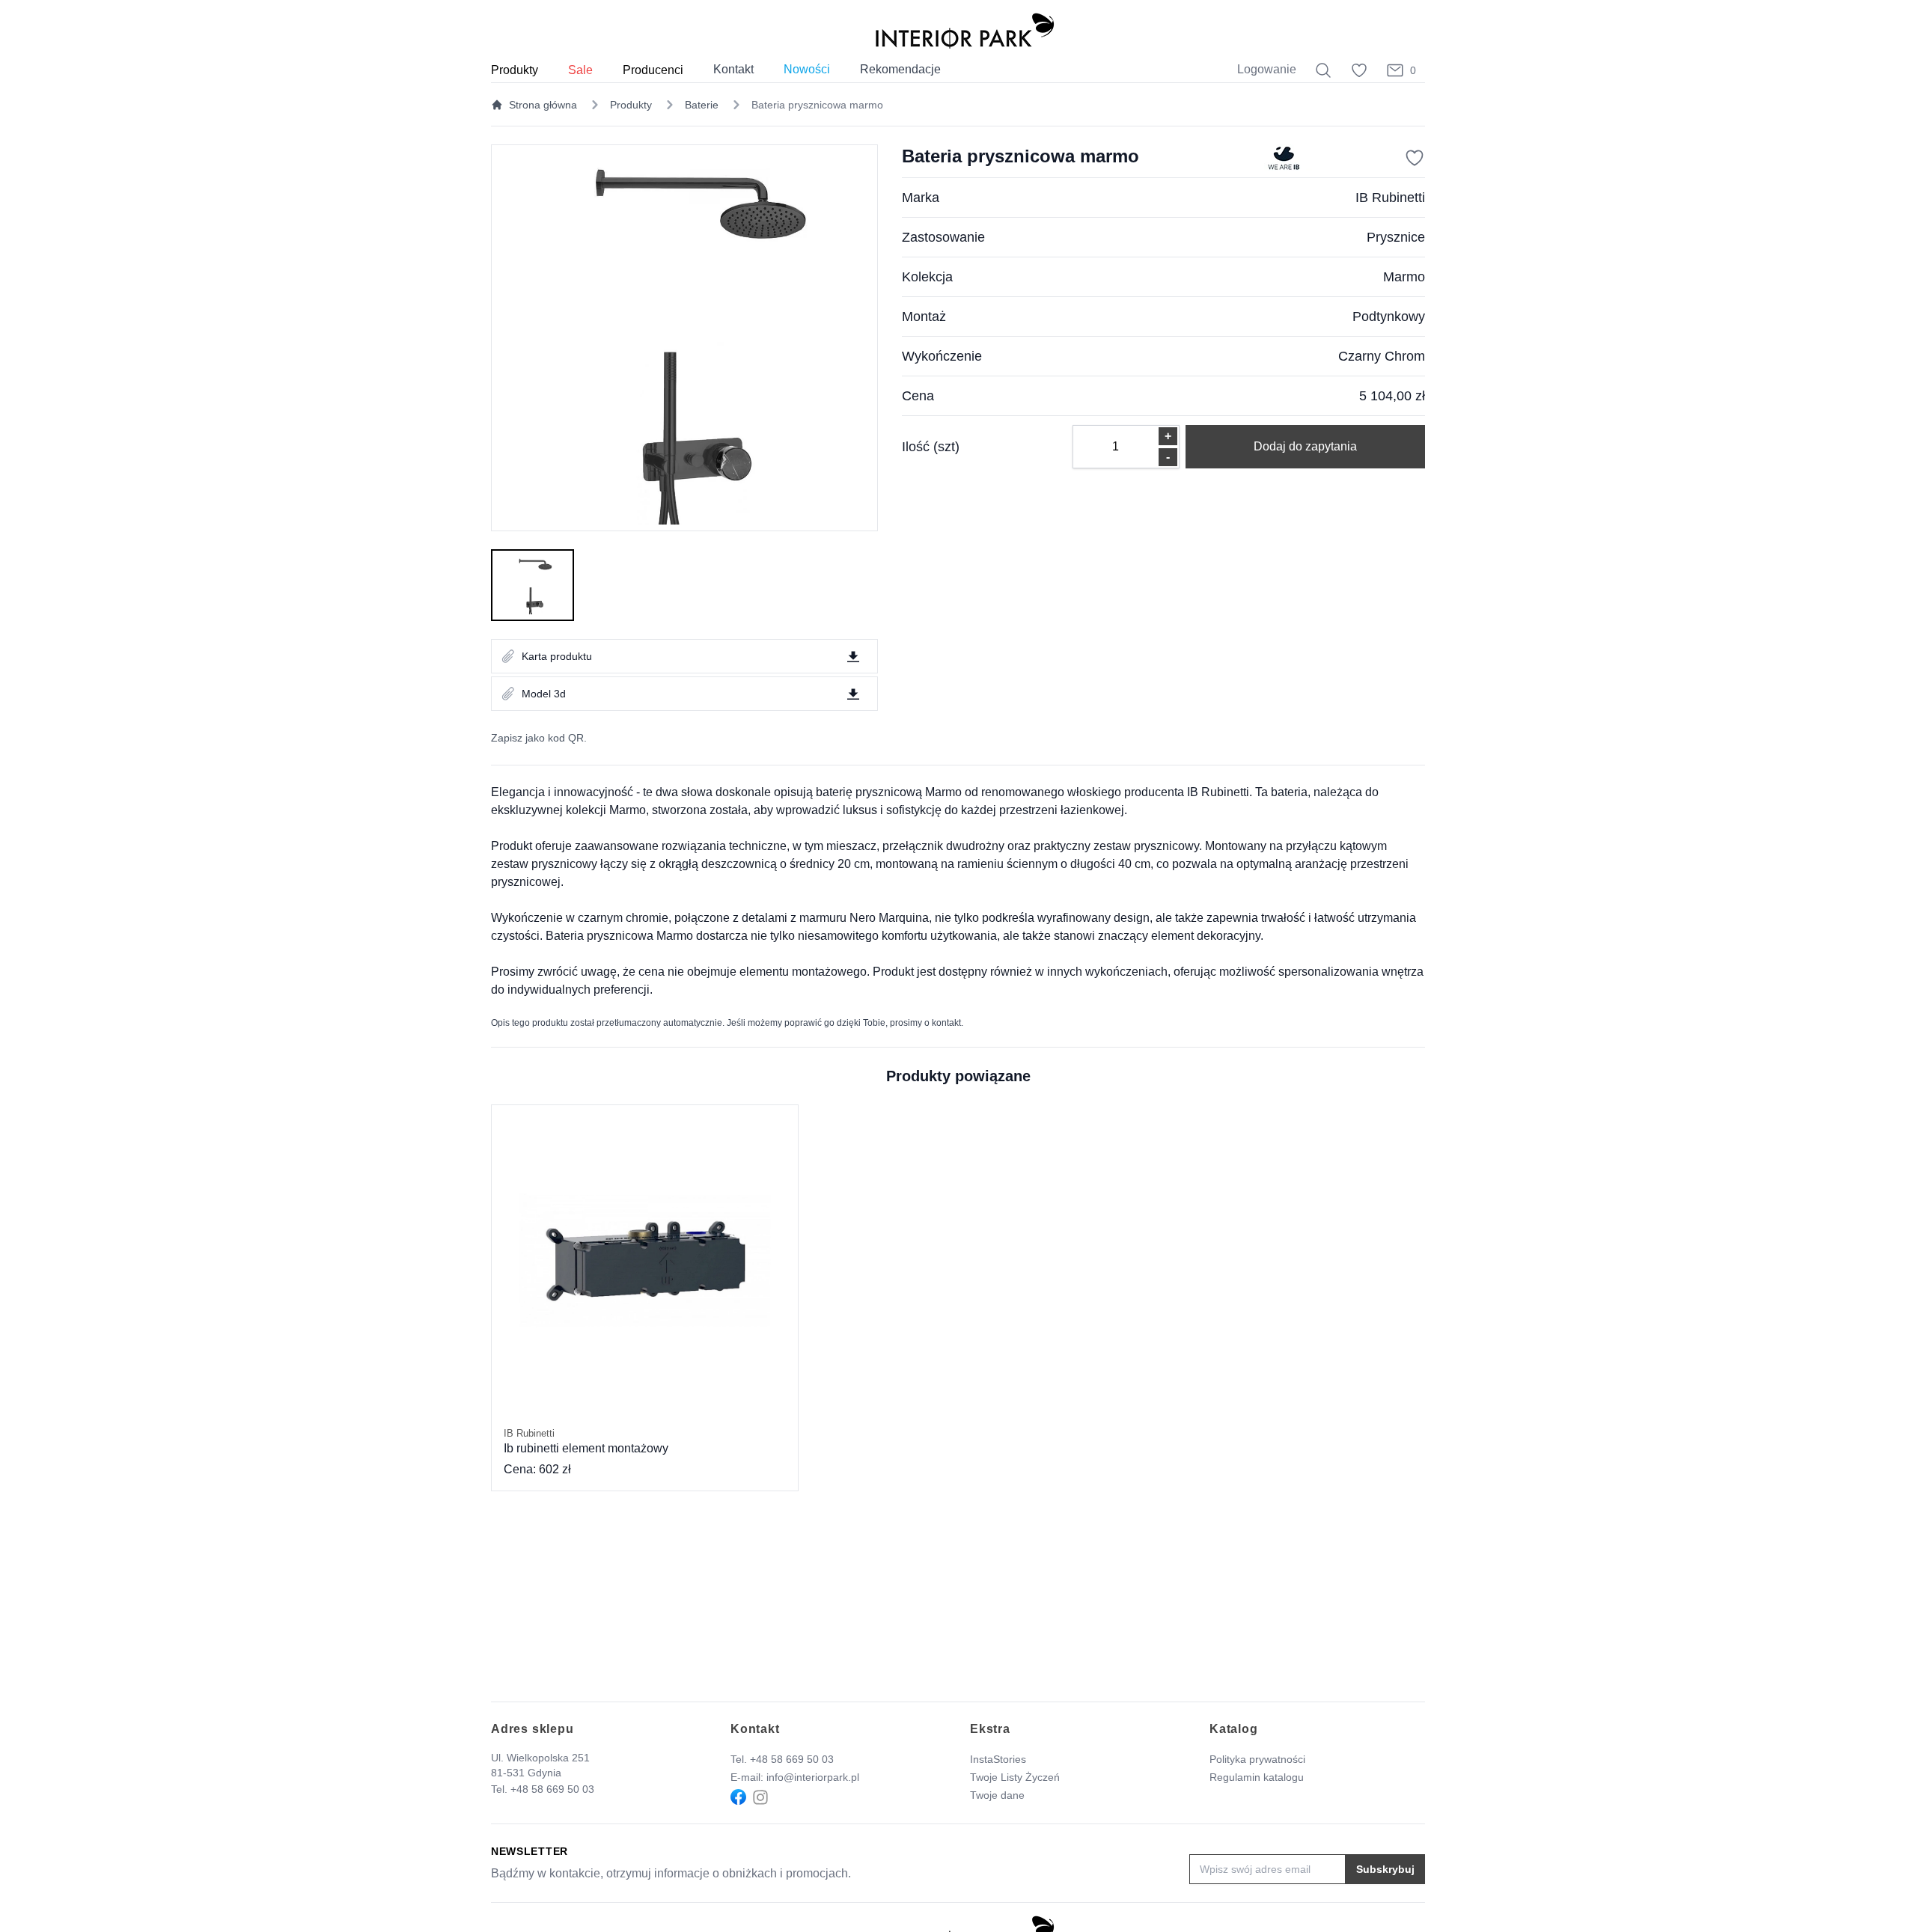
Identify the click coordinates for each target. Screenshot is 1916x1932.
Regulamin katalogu (1257, 1777)
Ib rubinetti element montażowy (586, 1441)
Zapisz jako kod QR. (539, 738)
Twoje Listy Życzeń (1015, 1777)
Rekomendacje (900, 69)
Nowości (807, 69)
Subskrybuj (1385, 1869)
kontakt (946, 1023)
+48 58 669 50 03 (552, 1789)
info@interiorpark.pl (813, 1777)
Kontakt (733, 69)
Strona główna (543, 105)
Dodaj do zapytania (1305, 446)
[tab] (533, 585)
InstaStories (998, 1759)
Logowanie (1267, 69)
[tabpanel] (684, 338)
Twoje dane (997, 1795)
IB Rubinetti (1390, 198)
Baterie (702, 105)
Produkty (631, 105)
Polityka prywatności (1257, 1759)
